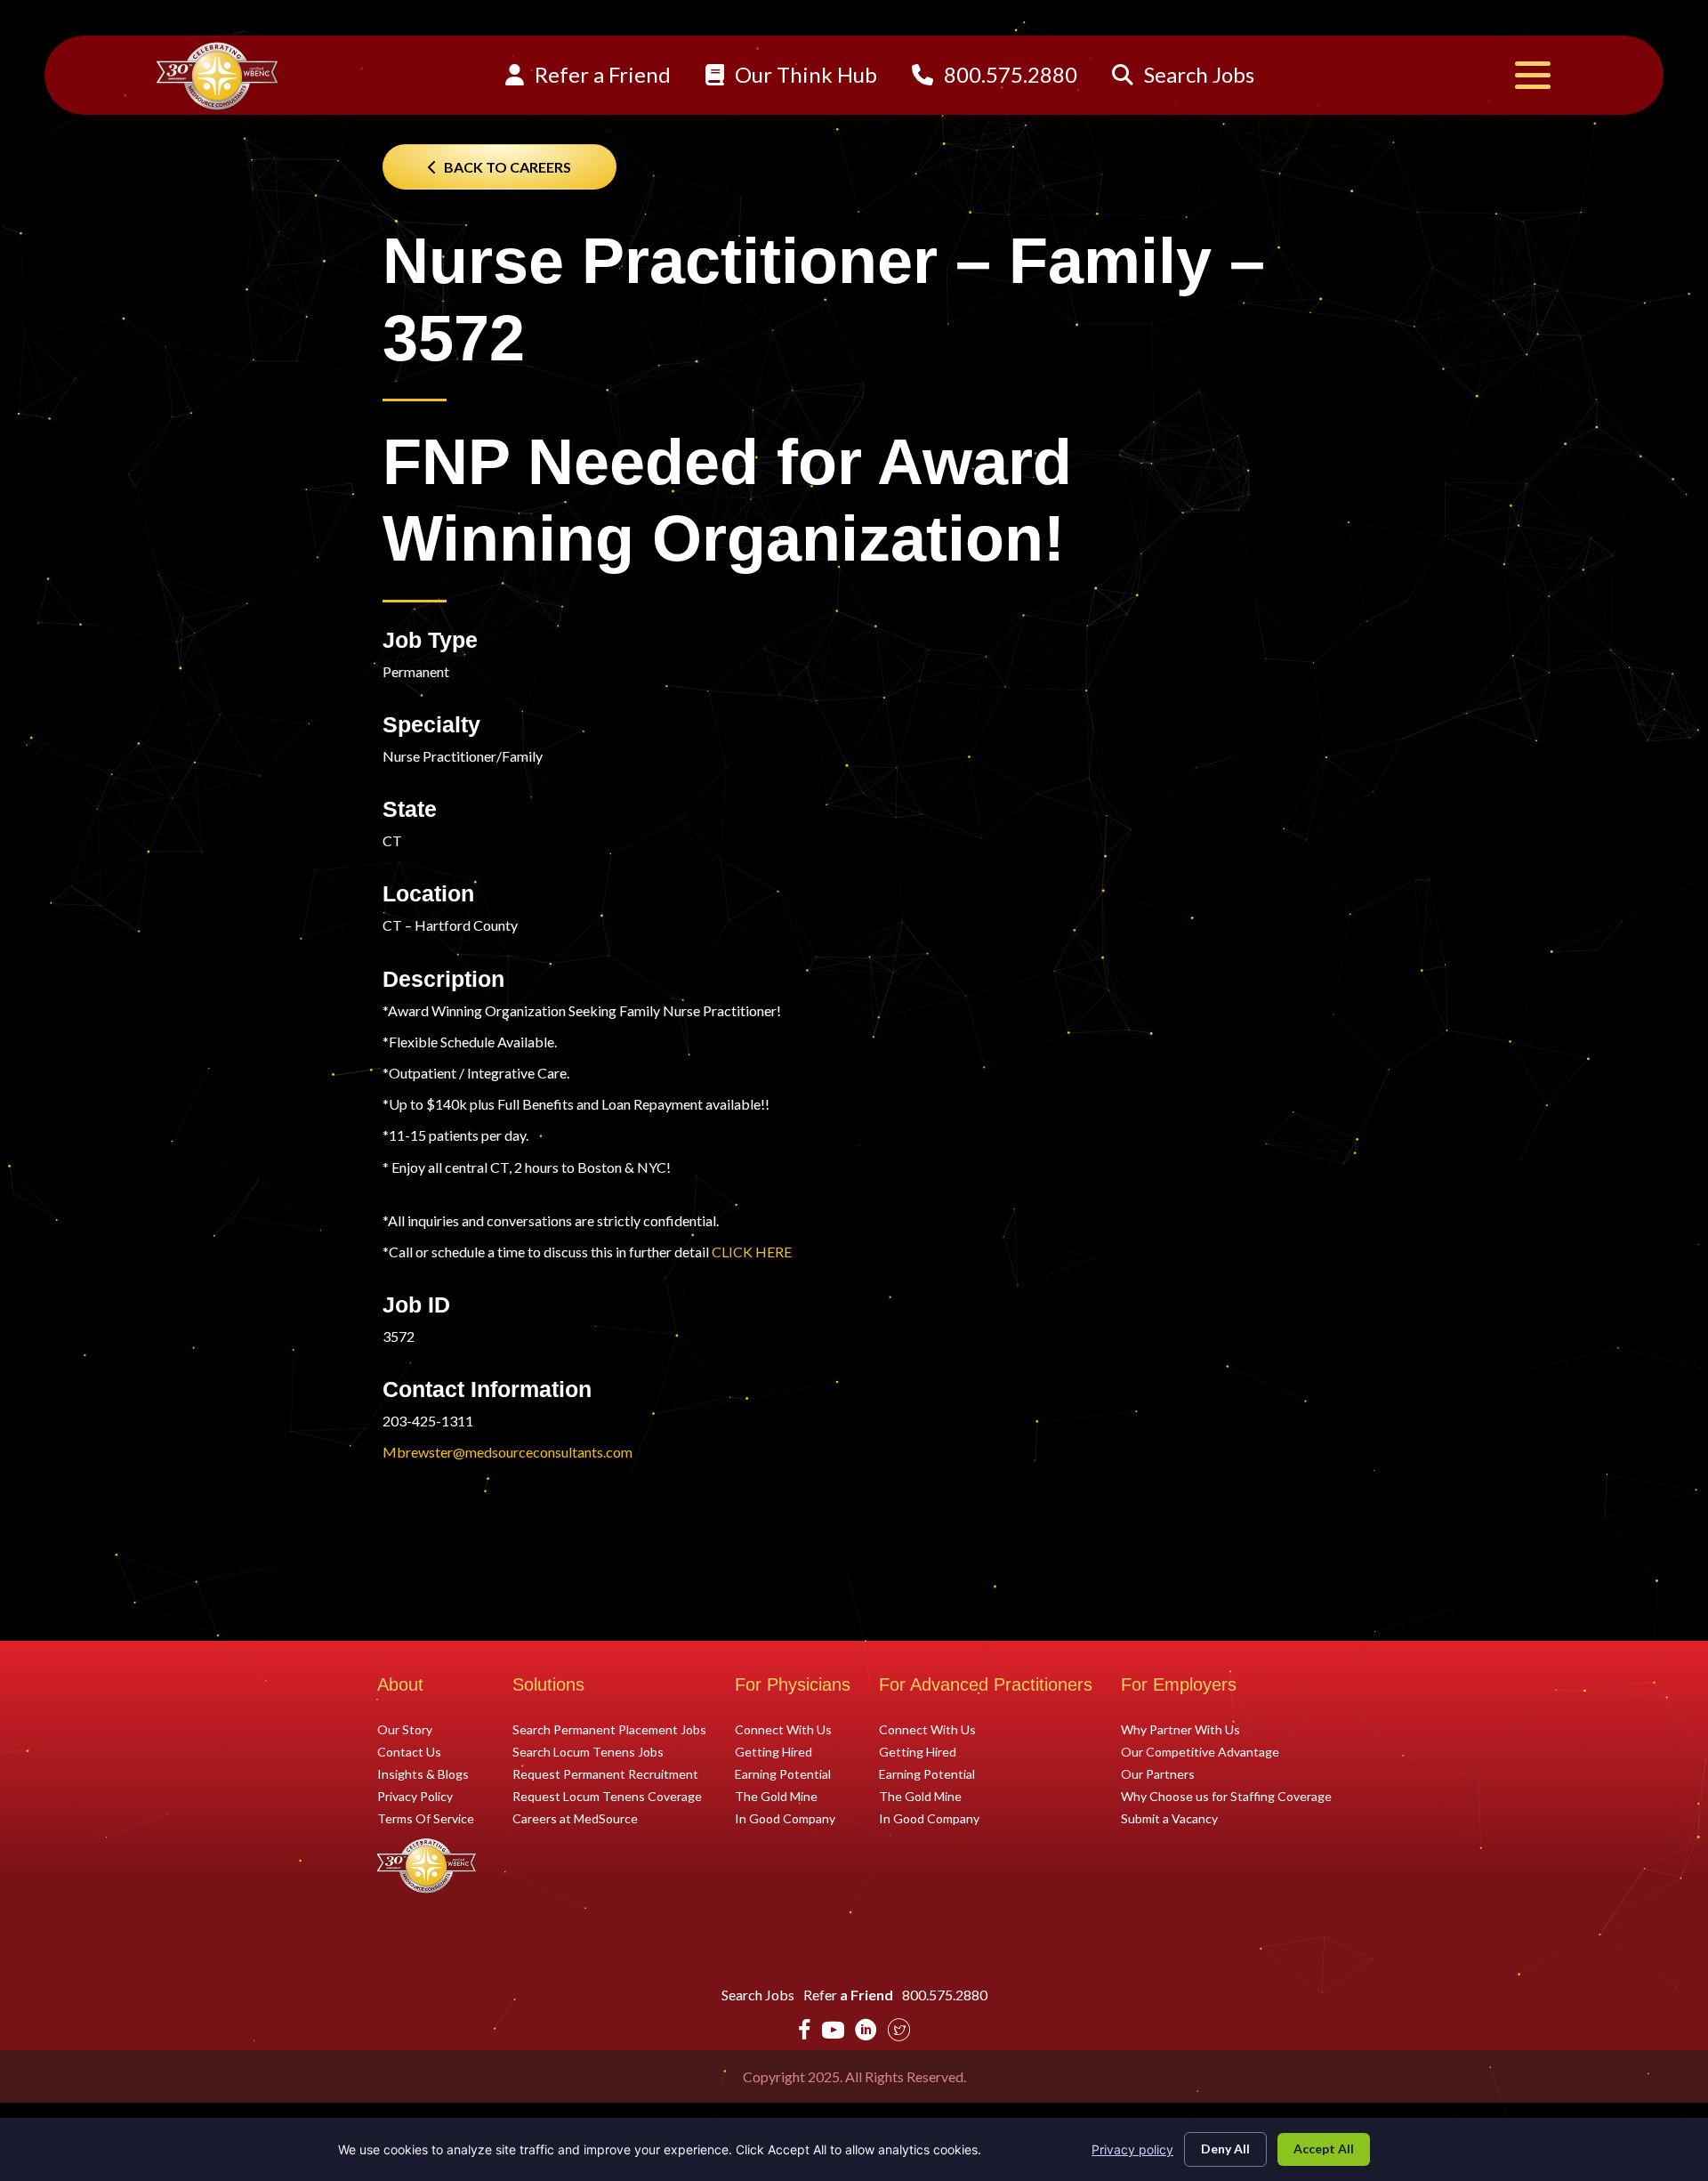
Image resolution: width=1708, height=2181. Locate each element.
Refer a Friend (600, 74)
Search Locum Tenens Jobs (588, 1751)
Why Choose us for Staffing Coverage (1226, 1796)
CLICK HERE (752, 1252)
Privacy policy (1132, 2149)
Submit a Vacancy (1169, 1818)
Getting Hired (773, 1751)
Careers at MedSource (575, 1818)
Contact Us (409, 1751)
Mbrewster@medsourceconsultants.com (508, 1452)
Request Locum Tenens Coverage (607, 1796)
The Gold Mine (776, 1796)
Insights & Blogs (423, 1773)
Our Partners (1158, 1773)
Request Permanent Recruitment (605, 1773)
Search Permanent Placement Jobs (609, 1729)
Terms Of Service (426, 1818)
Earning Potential (783, 1773)
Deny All (1225, 2149)
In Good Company (785, 1818)
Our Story (405, 1729)
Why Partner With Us (1180, 1729)
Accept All (1324, 2149)
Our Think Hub (804, 74)
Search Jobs (1197, 74)
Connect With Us (783, 1729)
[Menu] (1533, 75)
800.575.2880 (1008, 74)
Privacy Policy (415, 1796)
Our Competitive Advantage (1200, 1751)
